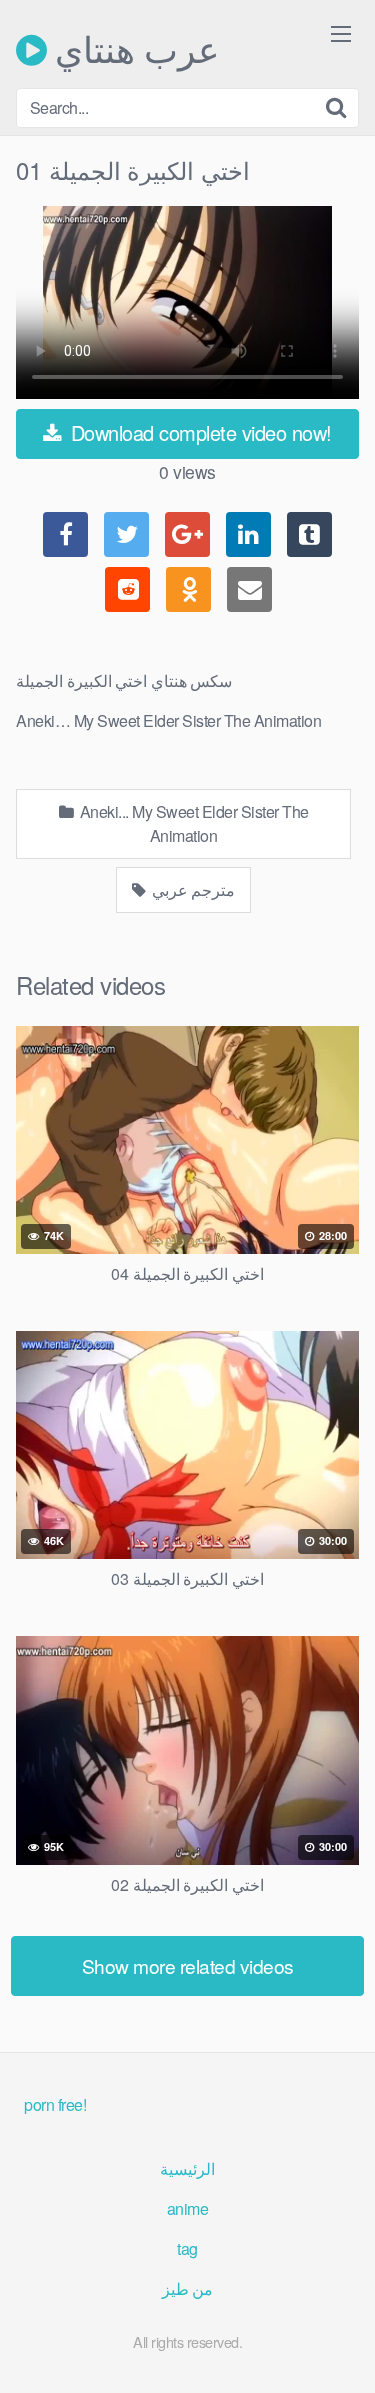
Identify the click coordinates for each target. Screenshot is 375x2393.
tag (187, 2248)
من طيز (188, 2288)
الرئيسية (187, 2168)
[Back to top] (340, 2349)
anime (188, 2208)
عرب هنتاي (133, 50)
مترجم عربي (191, 889)
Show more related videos (188, 1965)
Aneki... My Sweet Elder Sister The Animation (192, 823)
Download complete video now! (198, 432)
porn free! (55, 2104)
